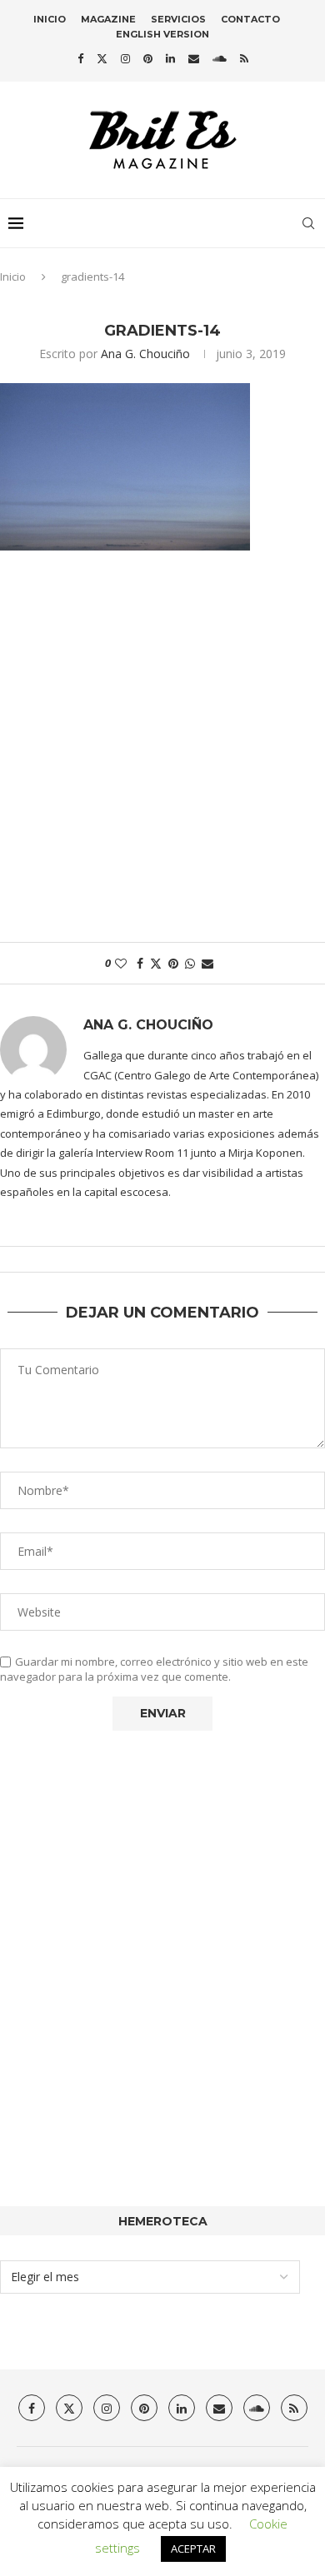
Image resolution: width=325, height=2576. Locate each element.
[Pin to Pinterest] (173, 963)
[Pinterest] (148, 58)
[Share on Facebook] (140, 963)
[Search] (308, 223)
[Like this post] (121, 963)
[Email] (194, 58)
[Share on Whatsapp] (190, 963)
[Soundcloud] (220, 58)
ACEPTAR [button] (193, 2549)
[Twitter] (102, 58)
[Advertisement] (162, 755)
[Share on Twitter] (156, 963)
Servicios (178, 19)
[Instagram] (125, 58)
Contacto (250, 19)
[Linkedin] (170, 58)
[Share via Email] (207, 963)
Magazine (108, 19)
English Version (162, 34)
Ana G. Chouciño (145, 354)
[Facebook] (80, 58)
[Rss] (244, 58)
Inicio (50, 19)
